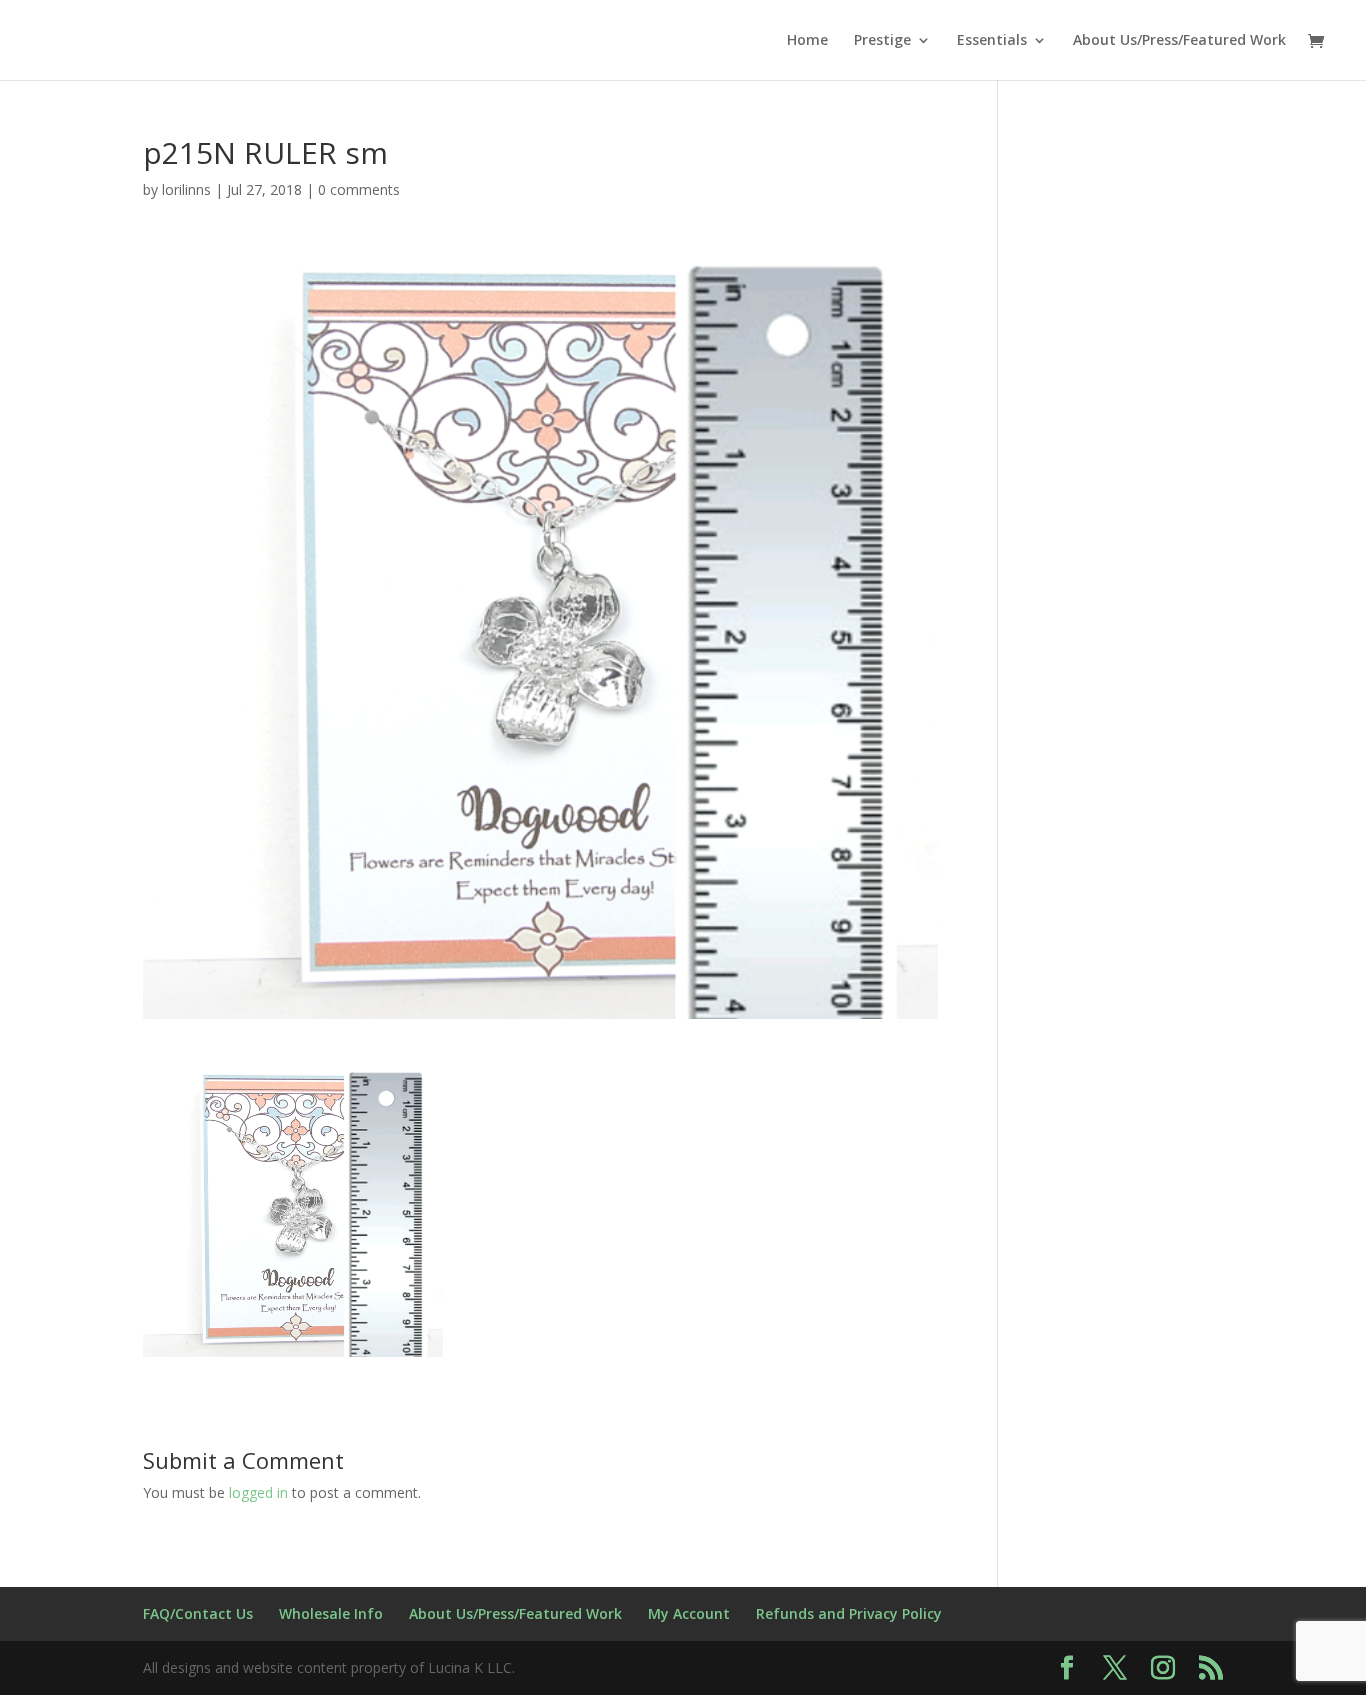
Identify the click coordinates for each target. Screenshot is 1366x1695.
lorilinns (186, 189)
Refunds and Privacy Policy (849, 1613)
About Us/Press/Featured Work (1179, 41)
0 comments (359, 189)
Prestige (882, 41)
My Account (689, 1613)
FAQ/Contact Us (198, 1613)
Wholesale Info (331, 1613)
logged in (258, 1492)
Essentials (992, 41)
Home (807, 41)
